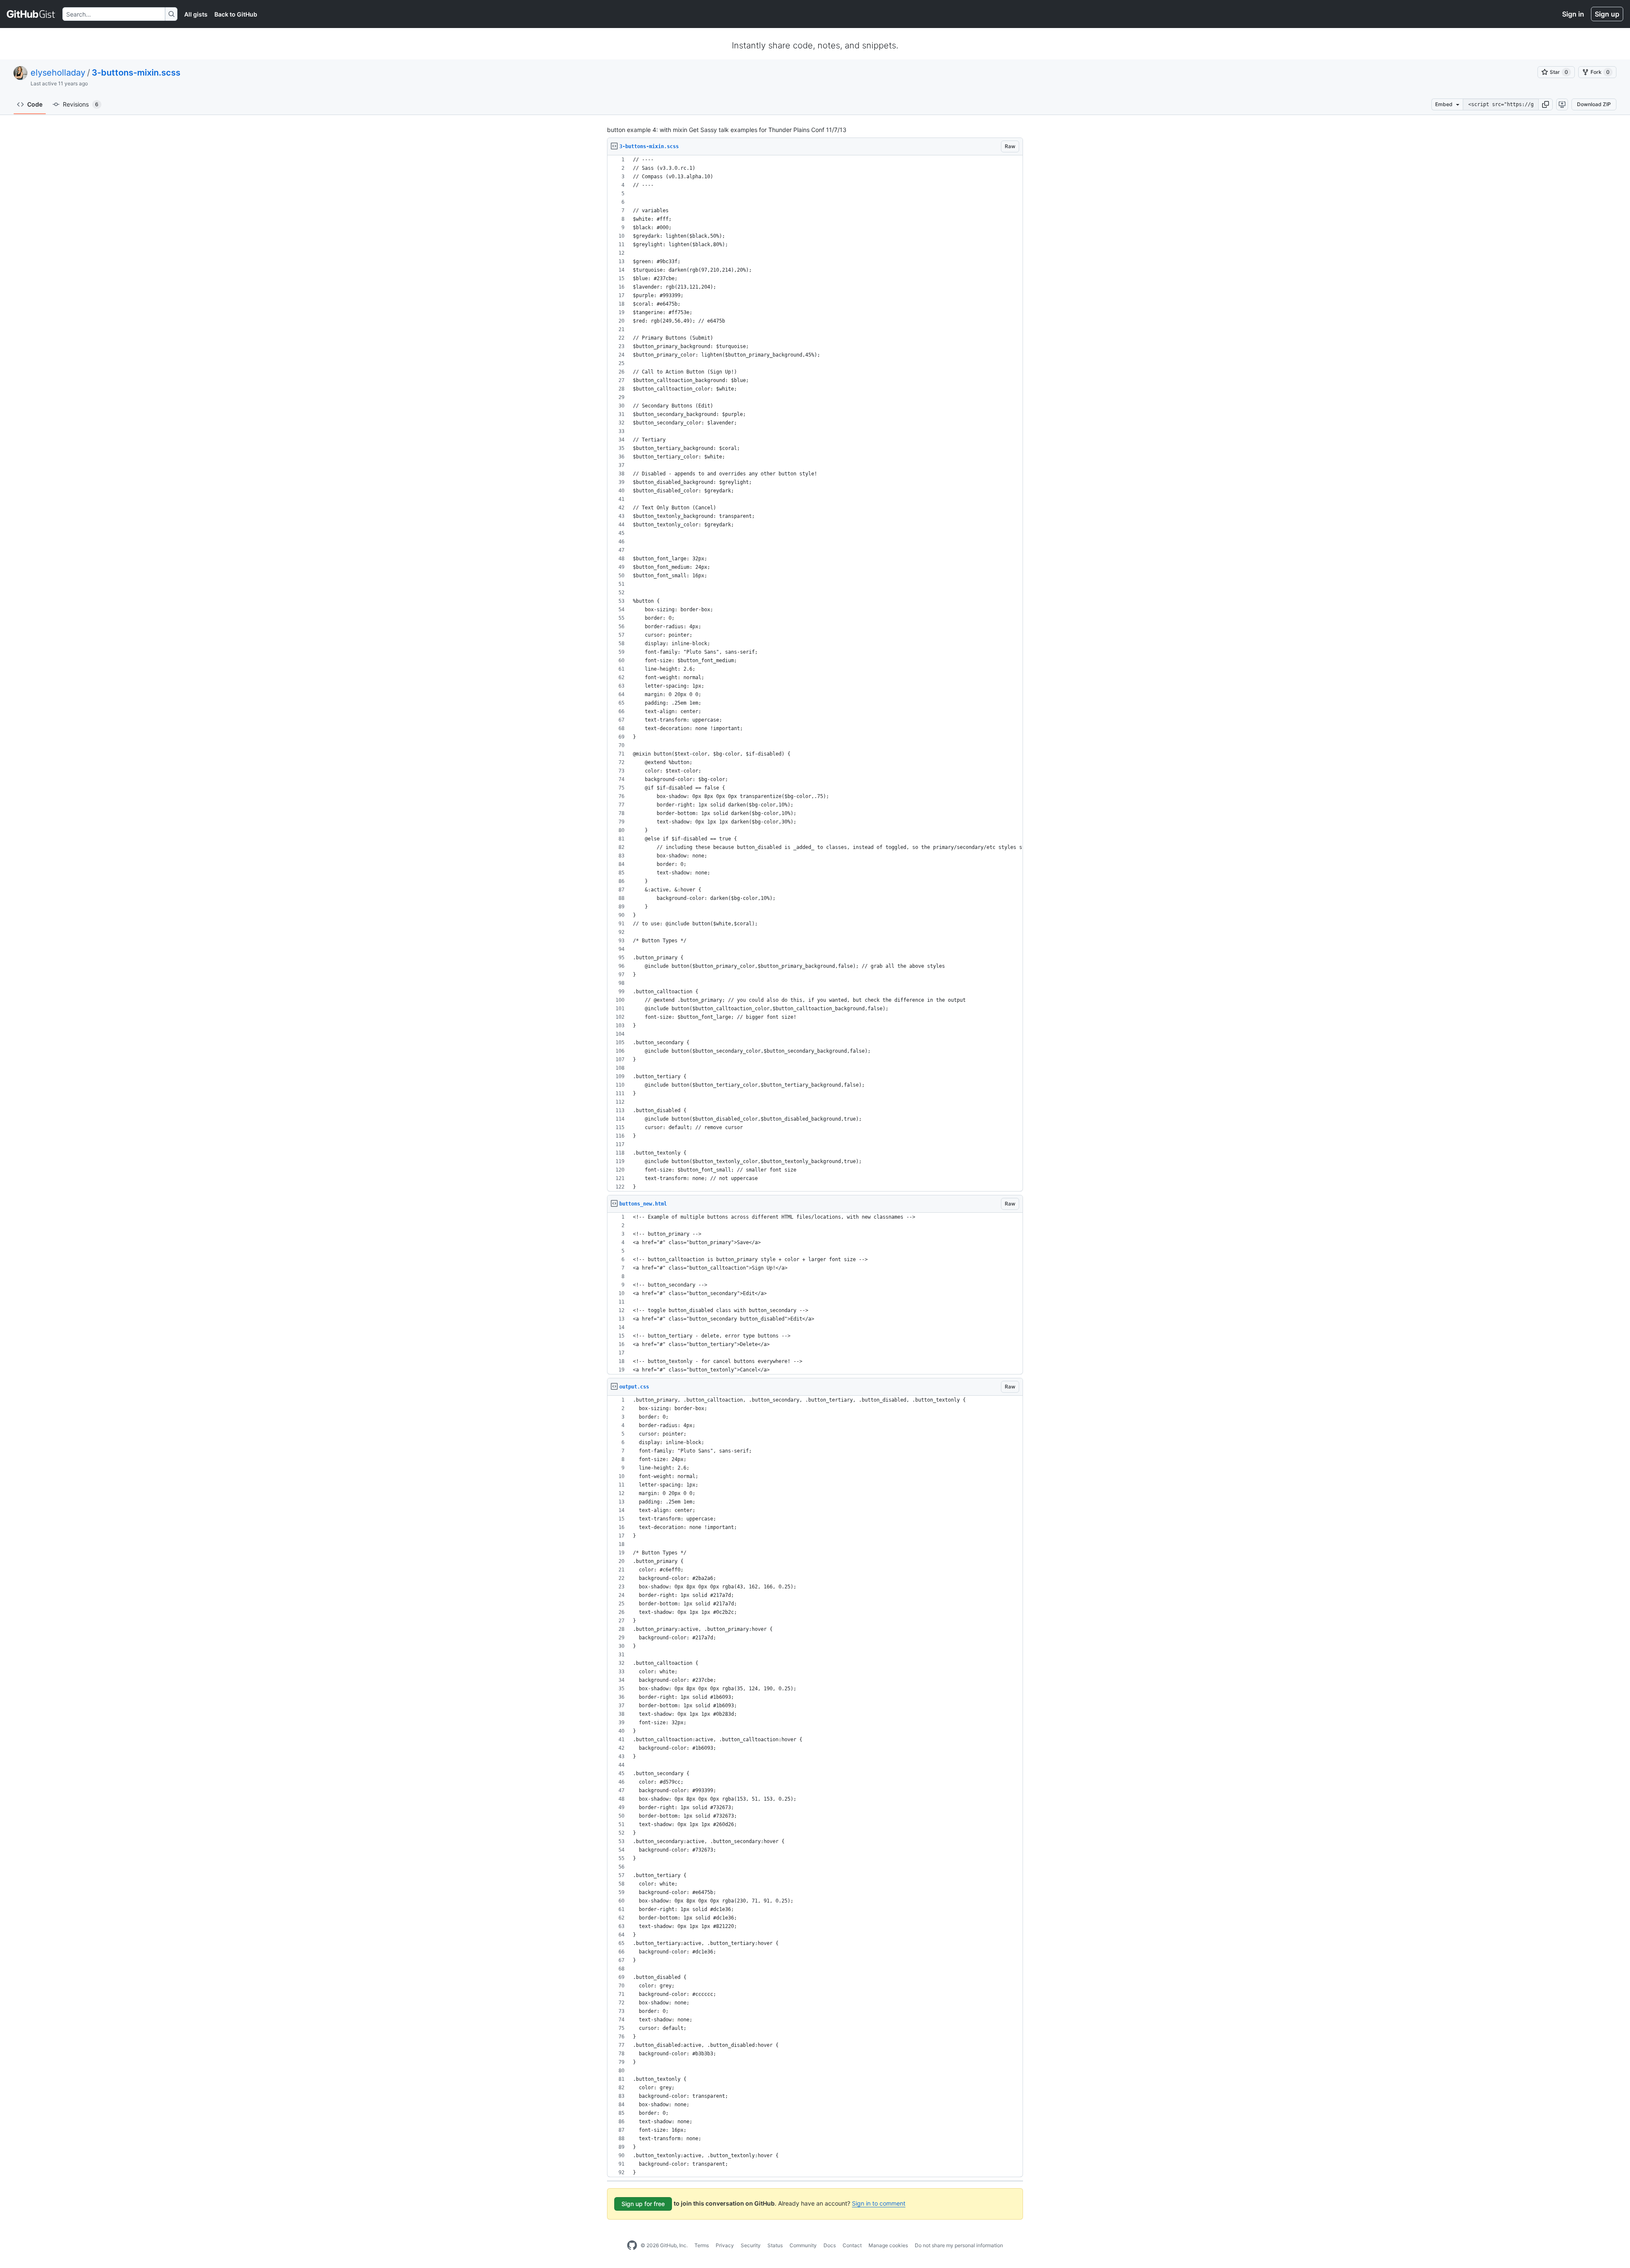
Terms (702, 2245)
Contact (852, 2245)
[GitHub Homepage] (632, 2246)
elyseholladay (58, 73)
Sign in (1573, 14)
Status (775, 2245)
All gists (196, 14)
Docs (830, 2245)
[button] (1546, 104)
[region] (815, 673)
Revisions (81, 104)
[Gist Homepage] (31, 14)
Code (35, 104)
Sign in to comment (879, 2203)
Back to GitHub (236, 14)
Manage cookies (888, 2245)
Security (751, 2245)
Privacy (725, 2245)
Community (803, 2245)
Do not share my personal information (959, 2245)
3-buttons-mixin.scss (136, 73)
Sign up (1607, 14)
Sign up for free (643, 2204)
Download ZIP (1594, 104)
